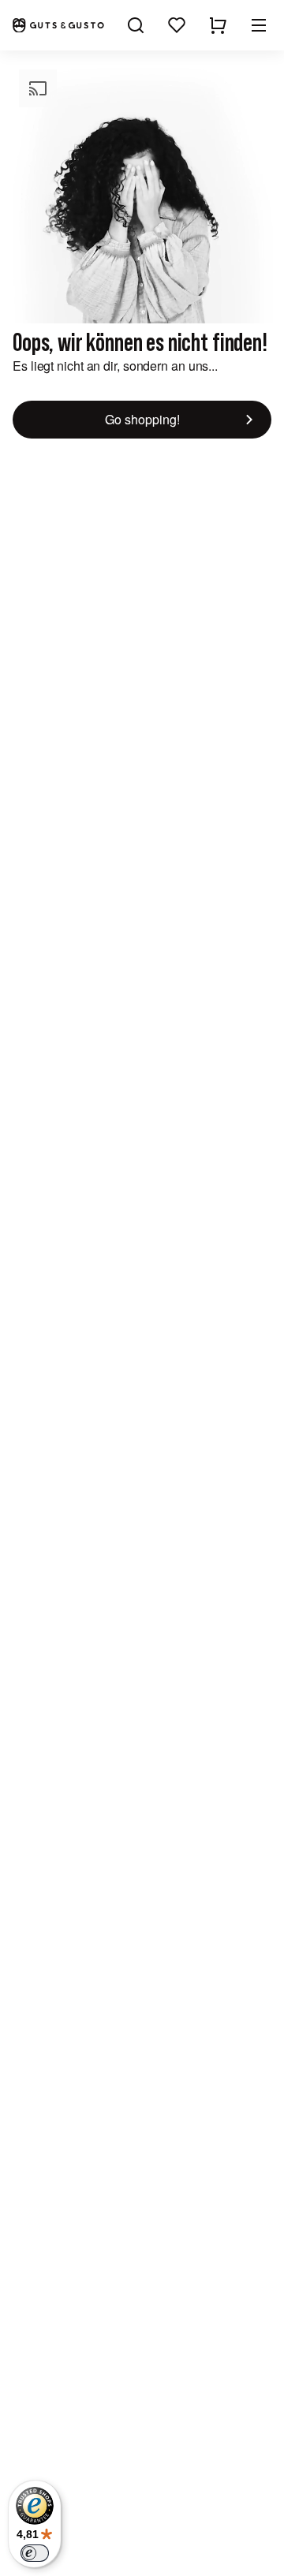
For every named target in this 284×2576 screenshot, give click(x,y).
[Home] (58, 26)
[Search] (136, 25)
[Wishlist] (177, 25)
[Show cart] (218, 25)
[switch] (35, 2553)
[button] (259, 25)
